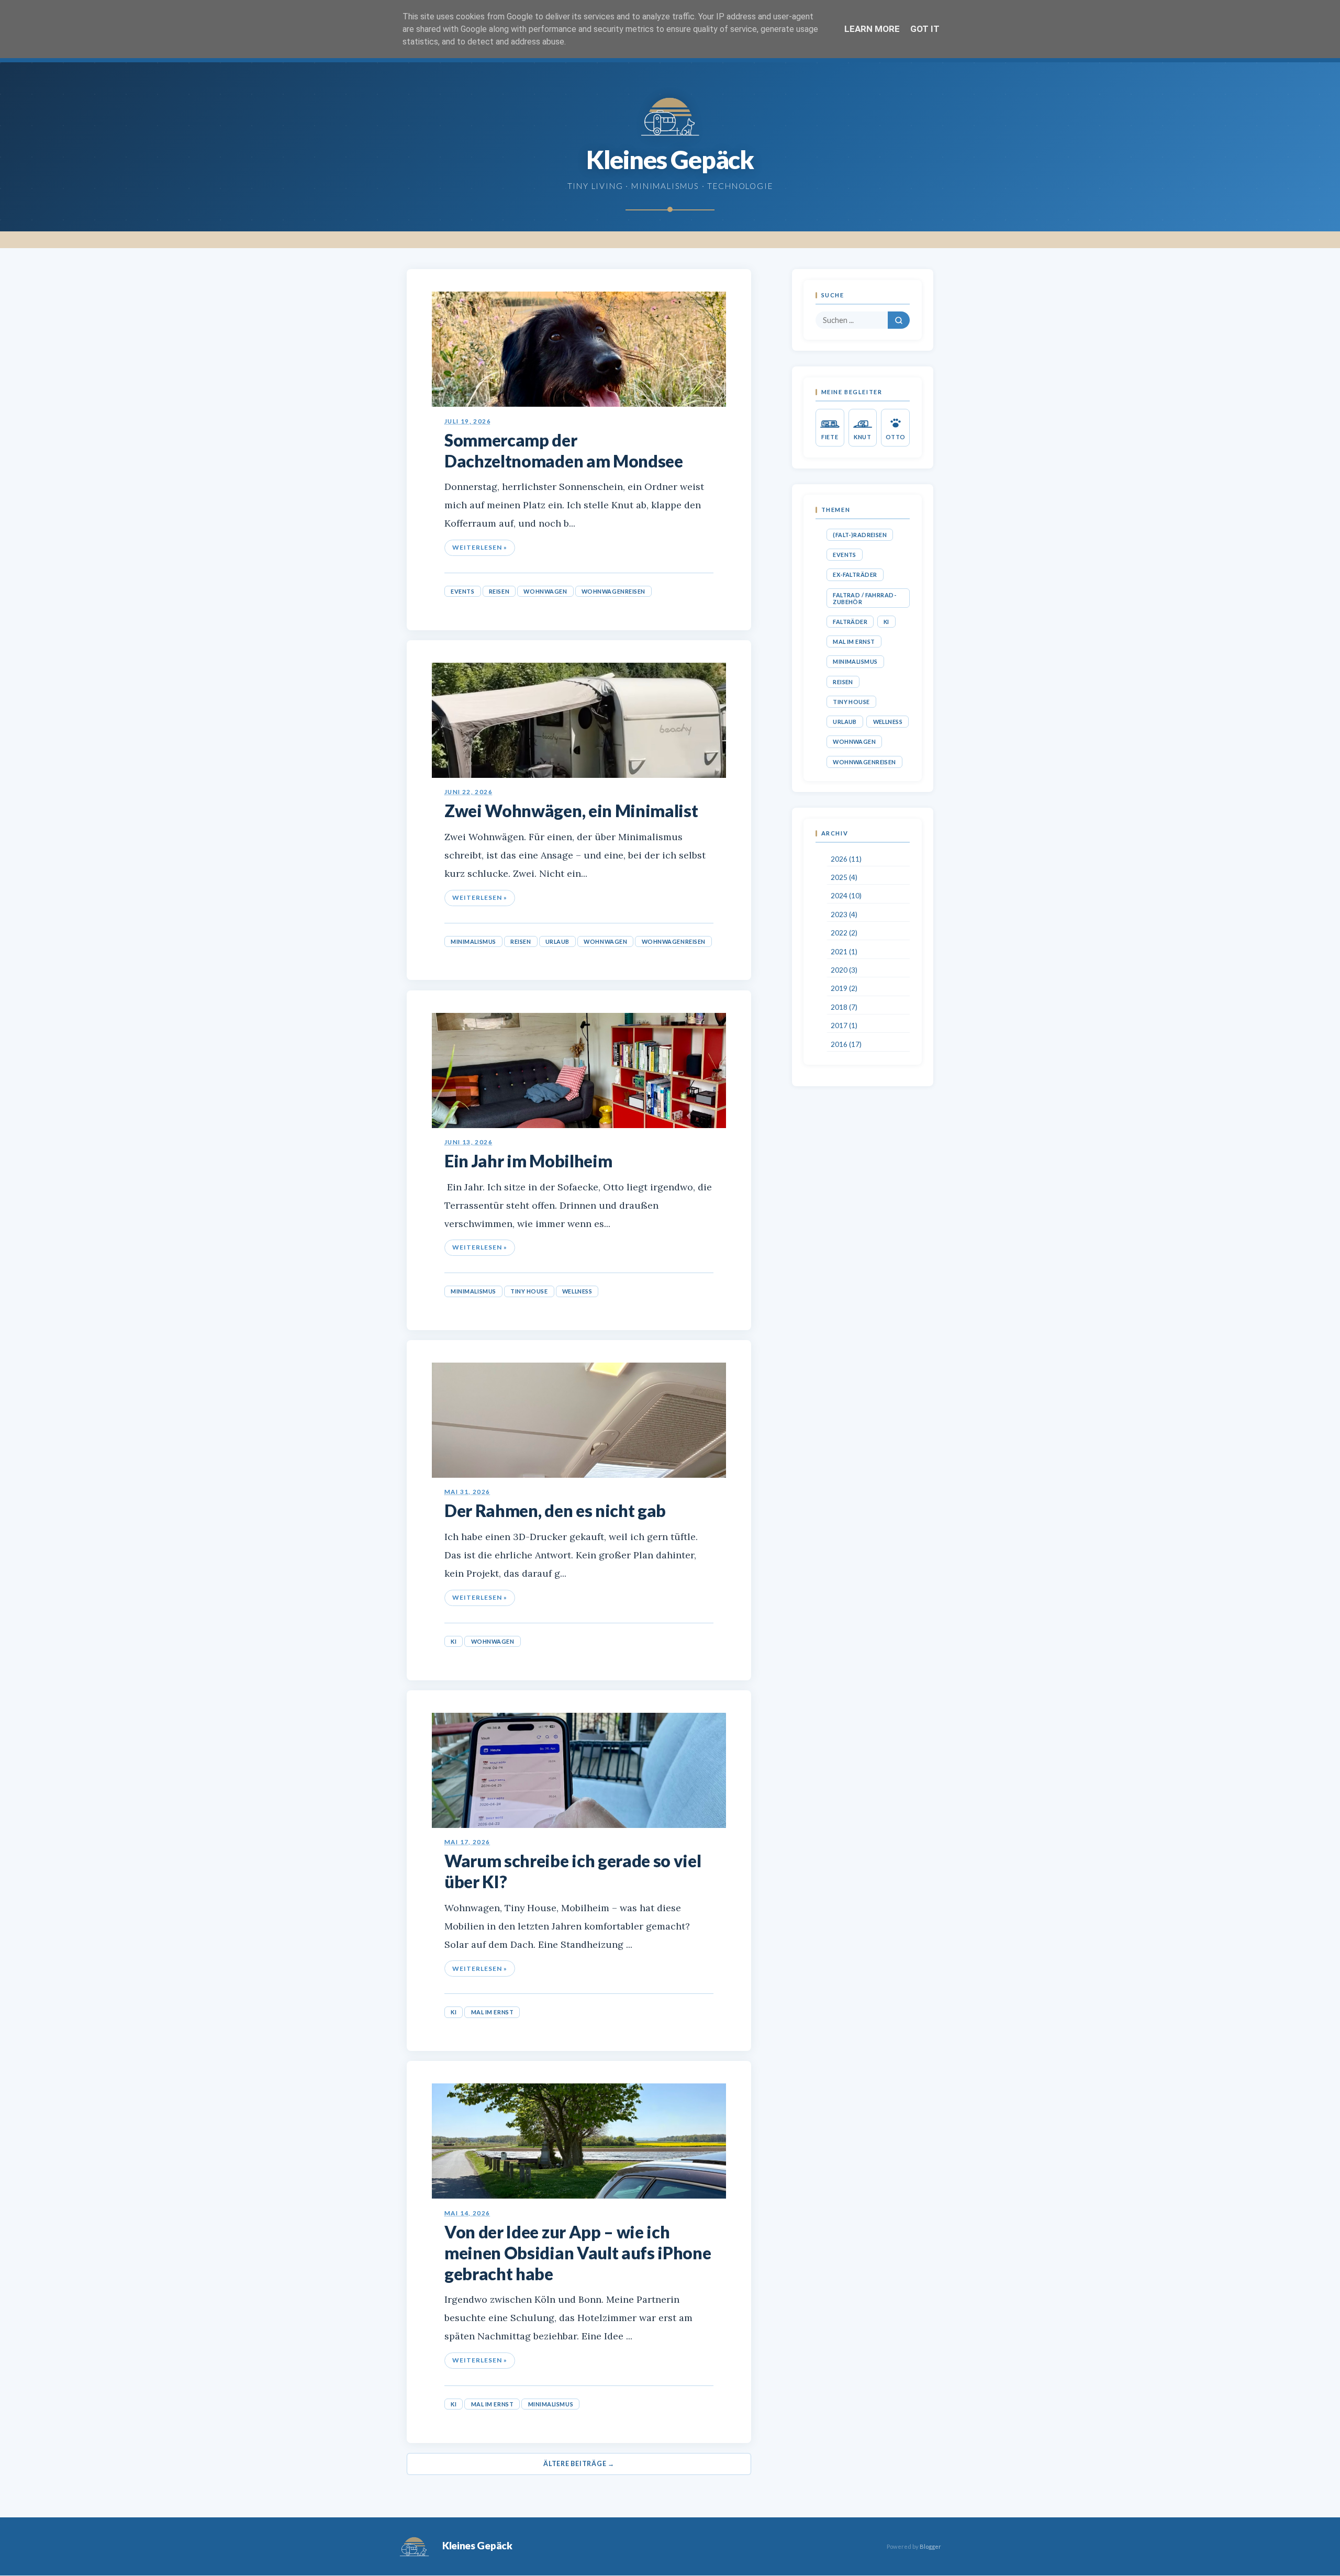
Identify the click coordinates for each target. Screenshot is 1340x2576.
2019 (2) (844, 989)
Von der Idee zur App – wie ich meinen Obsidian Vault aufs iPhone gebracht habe (578, 2253)
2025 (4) (844, 877)
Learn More (872, 29)
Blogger (930, 2546)
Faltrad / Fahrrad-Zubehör (864, 598)
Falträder (850, 622)
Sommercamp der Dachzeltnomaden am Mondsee (564, 450)
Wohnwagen (545, 591)
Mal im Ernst (493, 2012)
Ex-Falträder (855, 575)
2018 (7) (844, 1007)
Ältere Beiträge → (579, 2464)
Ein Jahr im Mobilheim (528, 1161)
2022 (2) (844, 933)
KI (454, 1641)
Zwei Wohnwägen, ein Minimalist (571, 811)
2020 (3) (844, 970)
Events (462, 591)
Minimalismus (473, 941)
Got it (925, 29)
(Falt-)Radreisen (860, 535)
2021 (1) (844, 952)
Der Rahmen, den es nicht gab (555, 1510)
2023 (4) (844, 915)
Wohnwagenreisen (613, 591)
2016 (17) (846, 1044)
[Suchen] (899, 320)
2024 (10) (846, 896)
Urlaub (557, 941)
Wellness (577, 1291)
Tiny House (529, 1291)
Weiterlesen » (479, 547)
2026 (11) (846, 859)
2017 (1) (844, 1025)
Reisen (499, 591)
